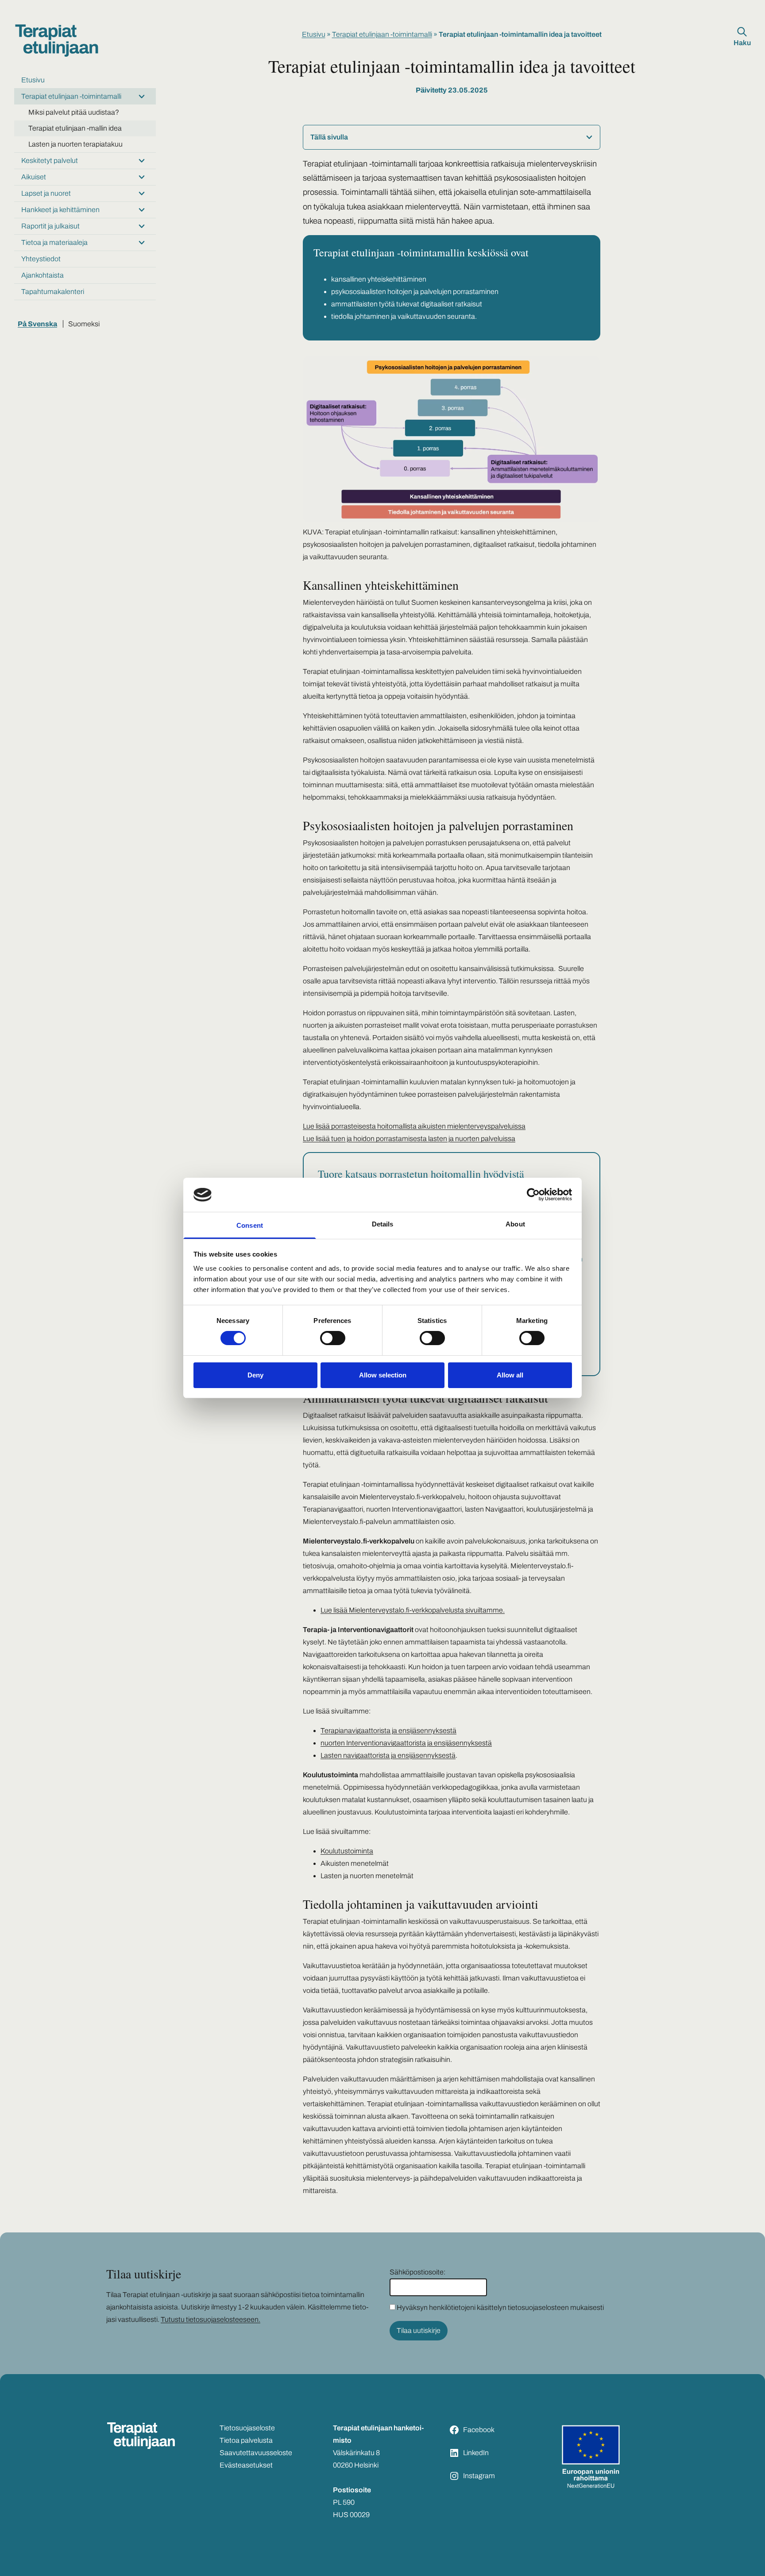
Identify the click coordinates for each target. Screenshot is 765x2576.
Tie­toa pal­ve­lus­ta (246, 2440)
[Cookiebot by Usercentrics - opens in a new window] (533, 1195)
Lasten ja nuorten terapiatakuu (75, 144)
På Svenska (37, 324)
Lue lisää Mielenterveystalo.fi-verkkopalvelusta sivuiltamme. (413, 1610)
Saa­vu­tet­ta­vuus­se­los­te (256, 2453)
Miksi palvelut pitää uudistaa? (74, 112)
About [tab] (515, 1224)
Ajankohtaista (42, 275)
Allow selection (383, 1375)
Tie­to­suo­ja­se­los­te (247, 2428)
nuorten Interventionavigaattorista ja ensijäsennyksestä (406, 1743)
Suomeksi (84, 324)
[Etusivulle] (57, 41)
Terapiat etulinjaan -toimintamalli (71, 96)
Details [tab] (383, 1224)
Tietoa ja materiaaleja (54, 242)
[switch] (333, 1338)
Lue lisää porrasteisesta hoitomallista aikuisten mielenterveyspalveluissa (414, 1126)
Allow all (510, 1375)
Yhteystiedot (41, 259)
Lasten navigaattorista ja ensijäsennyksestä (388, 1755)
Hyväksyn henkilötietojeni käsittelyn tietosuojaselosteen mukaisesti (500, 2307)
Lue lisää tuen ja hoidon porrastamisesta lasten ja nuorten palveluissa (409, 1139)
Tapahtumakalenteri (53, 292)
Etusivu (33, 80)
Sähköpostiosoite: (417, 2272)
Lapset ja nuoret (46, 193)
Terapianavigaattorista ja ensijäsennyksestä (388, 1731)
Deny (255, 1375)
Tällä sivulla (329, 137)
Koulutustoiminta (347, 1851)
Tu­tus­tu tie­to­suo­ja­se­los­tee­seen (210, 2319)
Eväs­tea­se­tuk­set (246, 2465)
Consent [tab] (250, 1225)
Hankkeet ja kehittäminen (60, 210)
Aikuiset (34, 177)
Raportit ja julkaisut (50, 226)
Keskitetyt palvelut (50, 161)
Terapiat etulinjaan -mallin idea (75, 128)
